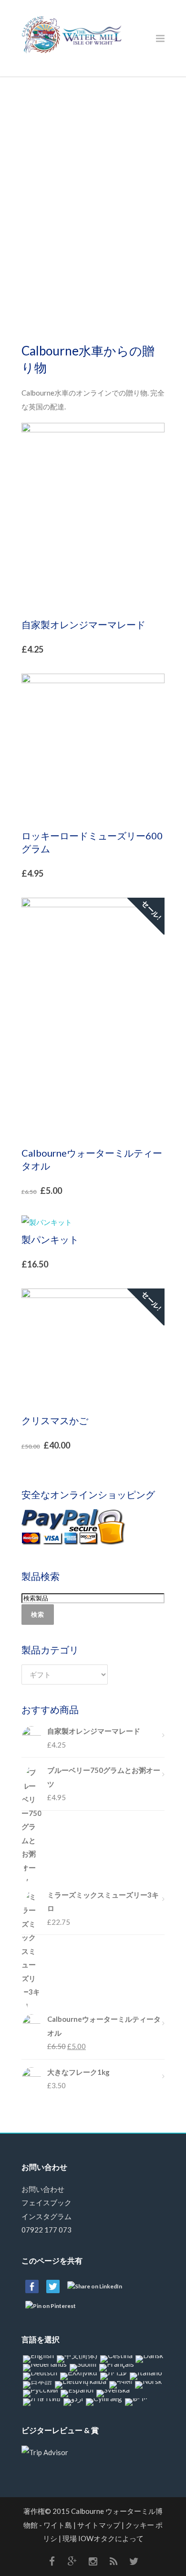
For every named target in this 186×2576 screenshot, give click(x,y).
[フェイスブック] (52, 2561)
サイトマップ (99, 2525)
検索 (38, 1614)
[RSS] (114, 2561)
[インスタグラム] (93, 2561)
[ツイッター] (134, 2561)
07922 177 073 (46, 2230)
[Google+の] (72, 2561)
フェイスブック (46, 2202)
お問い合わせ (43, 2189)
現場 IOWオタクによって (103, 2538)
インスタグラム (46, 2216)
